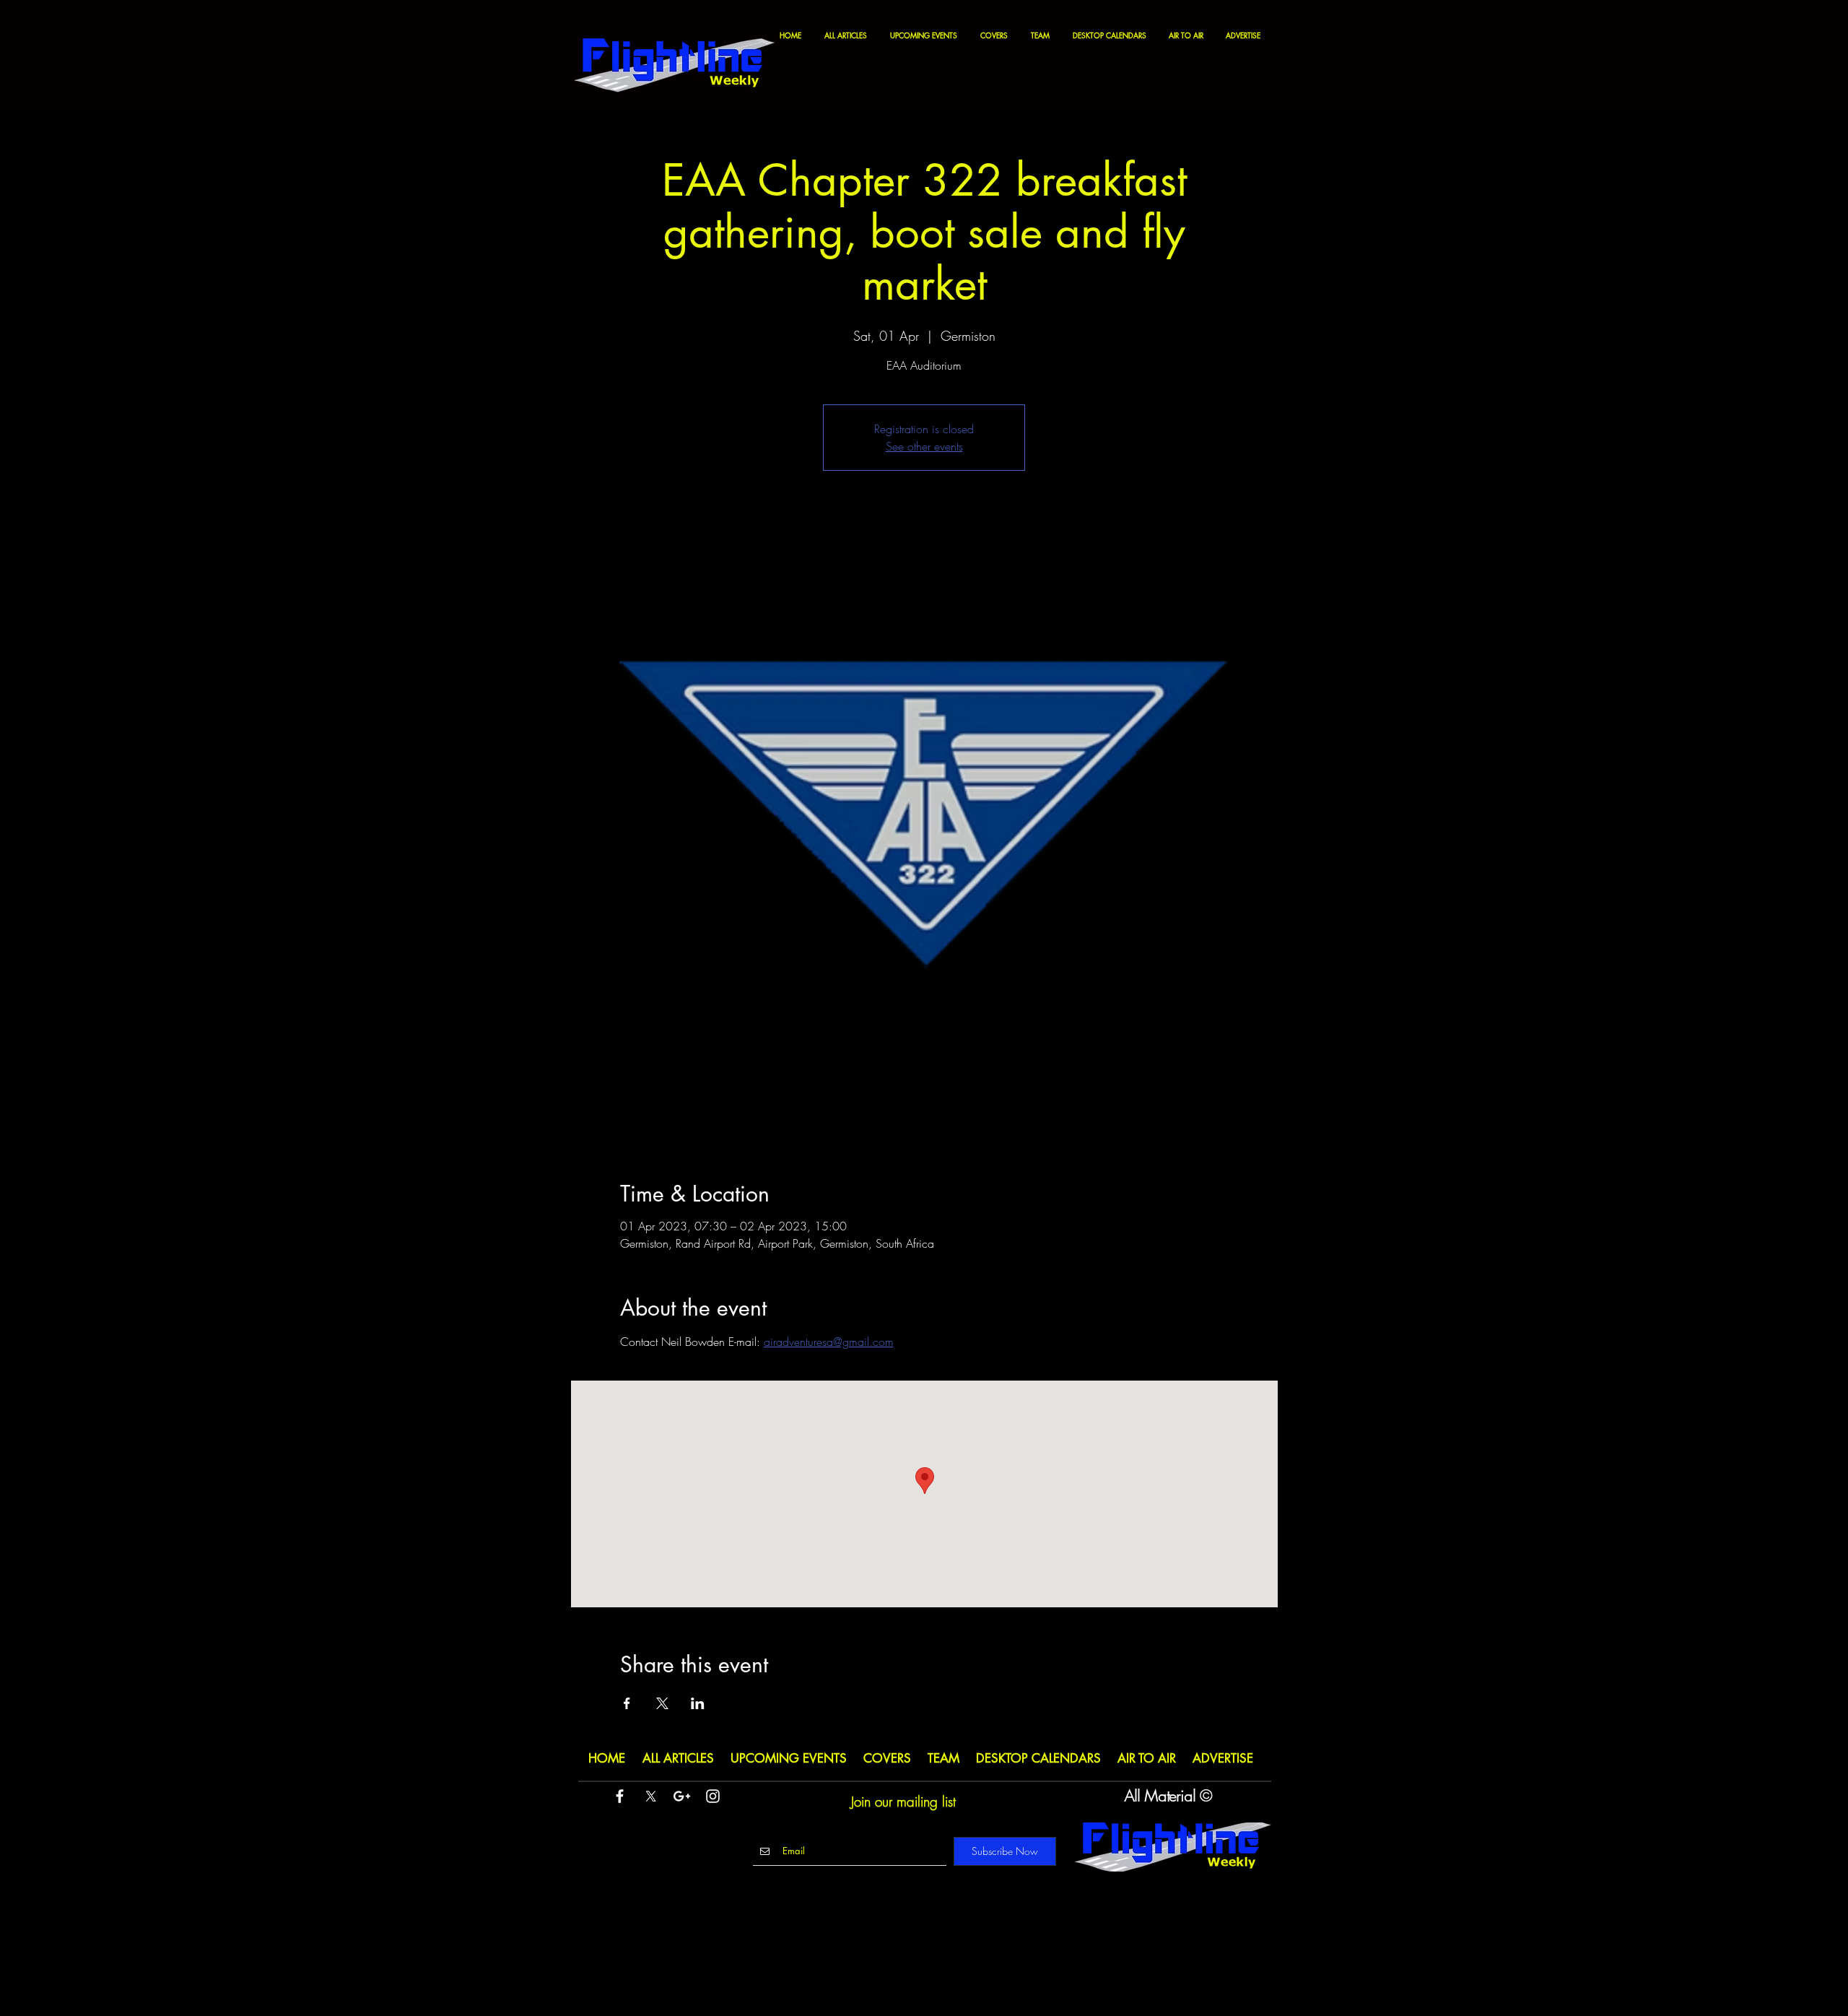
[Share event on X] (662, 1703)
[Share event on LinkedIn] (698, 1703)
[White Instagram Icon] (713, 1796)
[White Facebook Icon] (620, 1796)
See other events (924, 446)
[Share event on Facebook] (627, 1703)
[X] (651, 1796)
